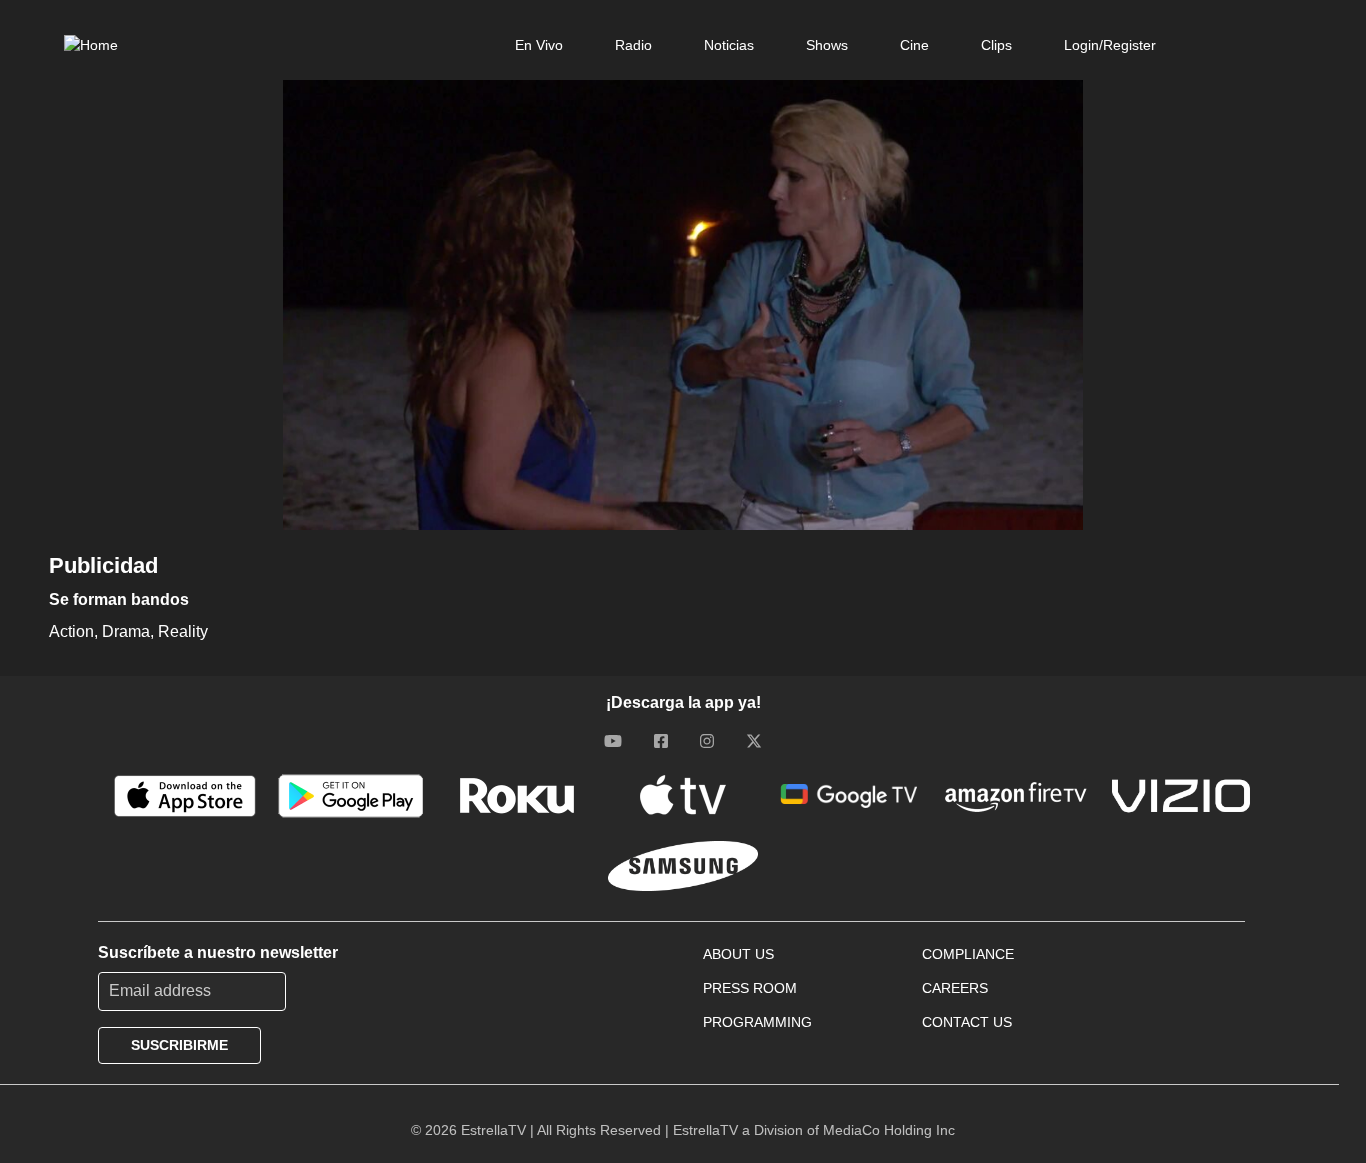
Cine (914, 45)
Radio (633, 45)
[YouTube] (613, 741)
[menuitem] (539, 45)
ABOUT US (738, 954)
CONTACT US (967, 1022)
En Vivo (539, 45)
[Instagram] (707, 741)
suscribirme (179, 1045)
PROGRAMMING (757, 1022)
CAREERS (955, 988)
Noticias (729, 45)
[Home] (91, 45)
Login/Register (1110, 45)
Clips (996, 45)
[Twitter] (754, 741)
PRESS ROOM (750, 988)
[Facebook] (661, 741)
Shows (827, 45)
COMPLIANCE (968, 954)
